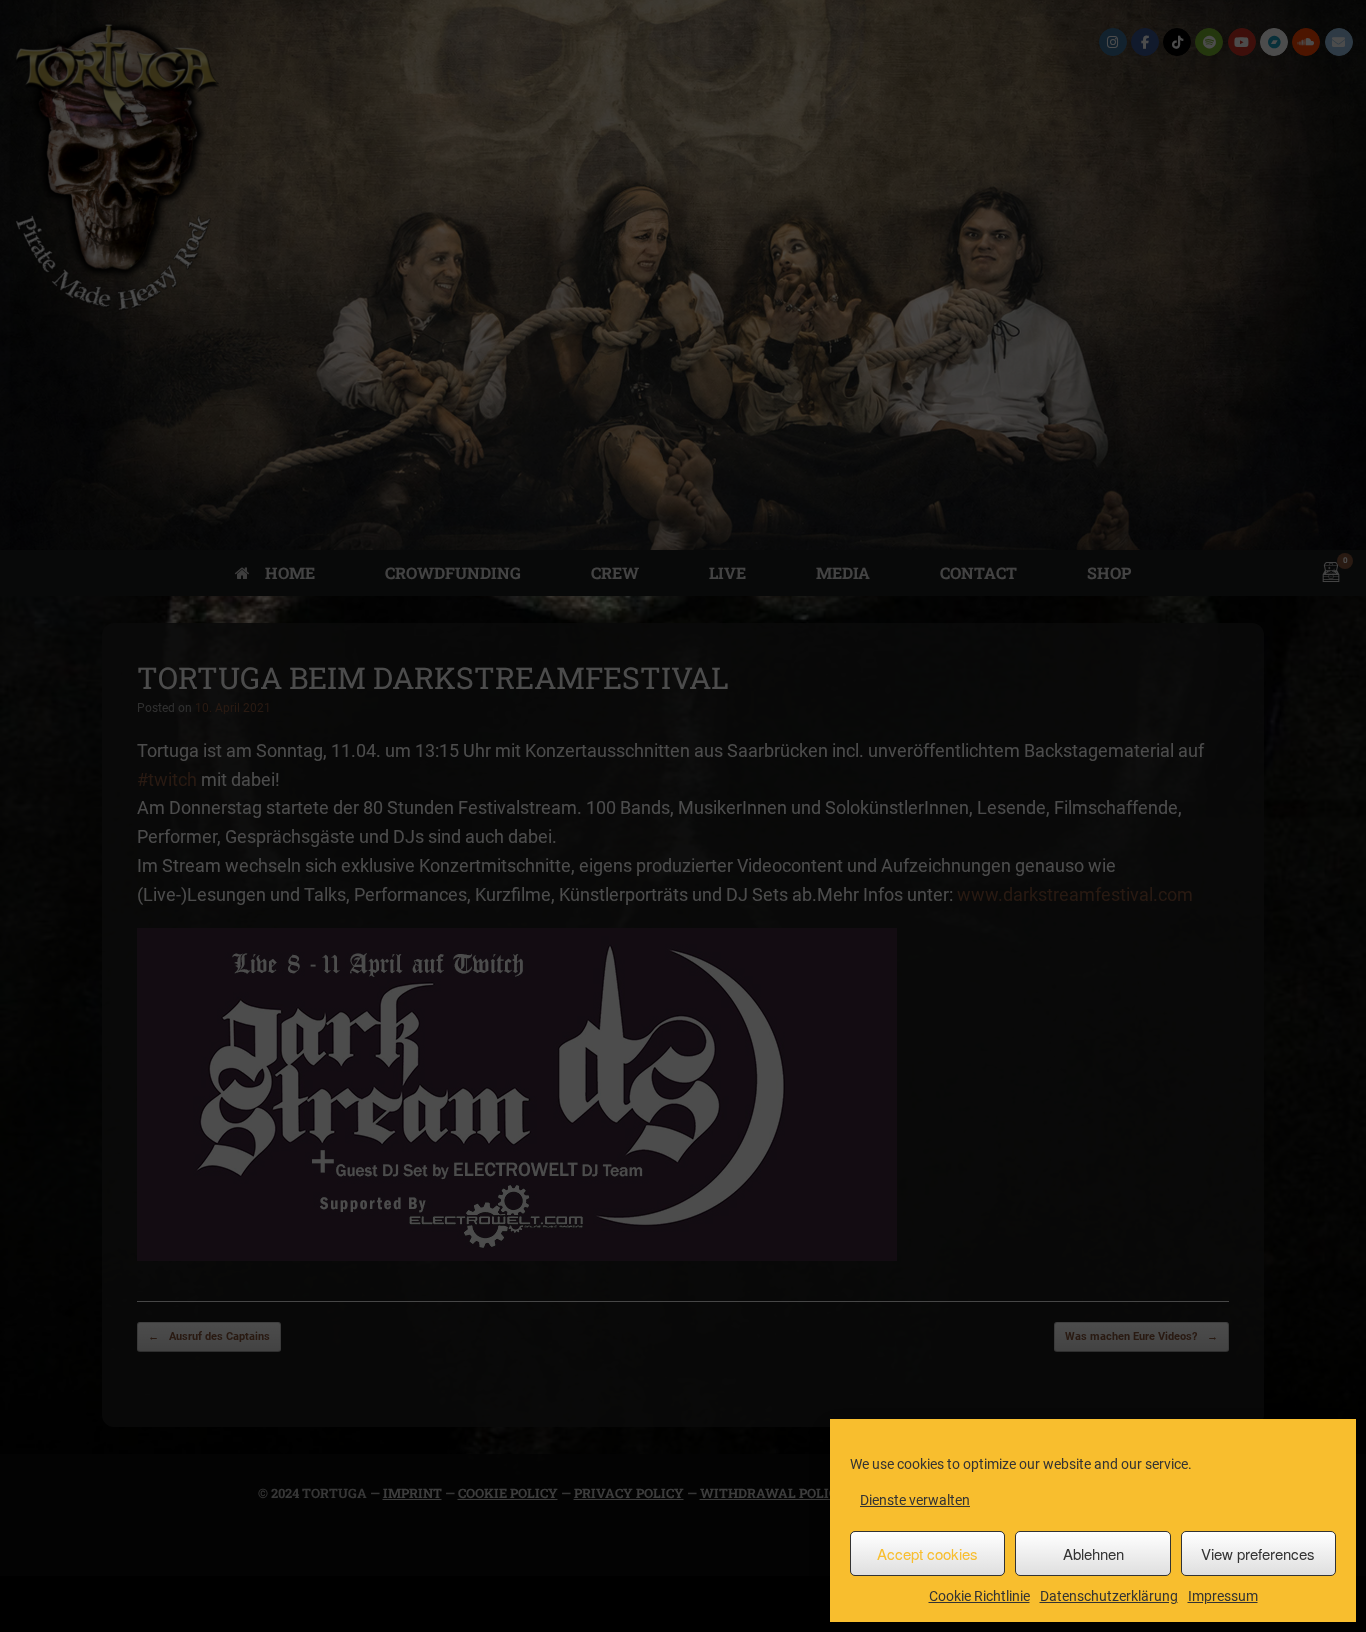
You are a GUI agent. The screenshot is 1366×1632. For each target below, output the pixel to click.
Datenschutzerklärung (1109, 1596)
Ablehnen (1093, 1553)
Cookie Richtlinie (979, 1596)
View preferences (1258, 1553)
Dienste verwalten (915, 1500)
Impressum (1223, 1596)
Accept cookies (927, 1553)
